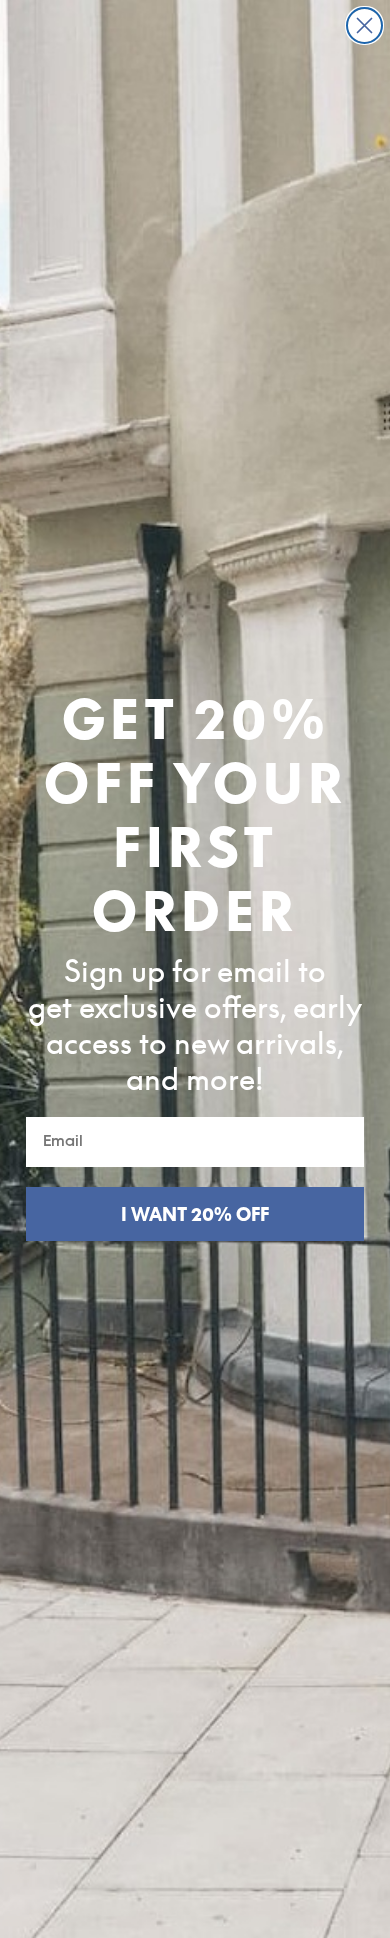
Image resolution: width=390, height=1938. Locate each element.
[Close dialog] (364, 25)
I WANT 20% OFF (195, 1214)
